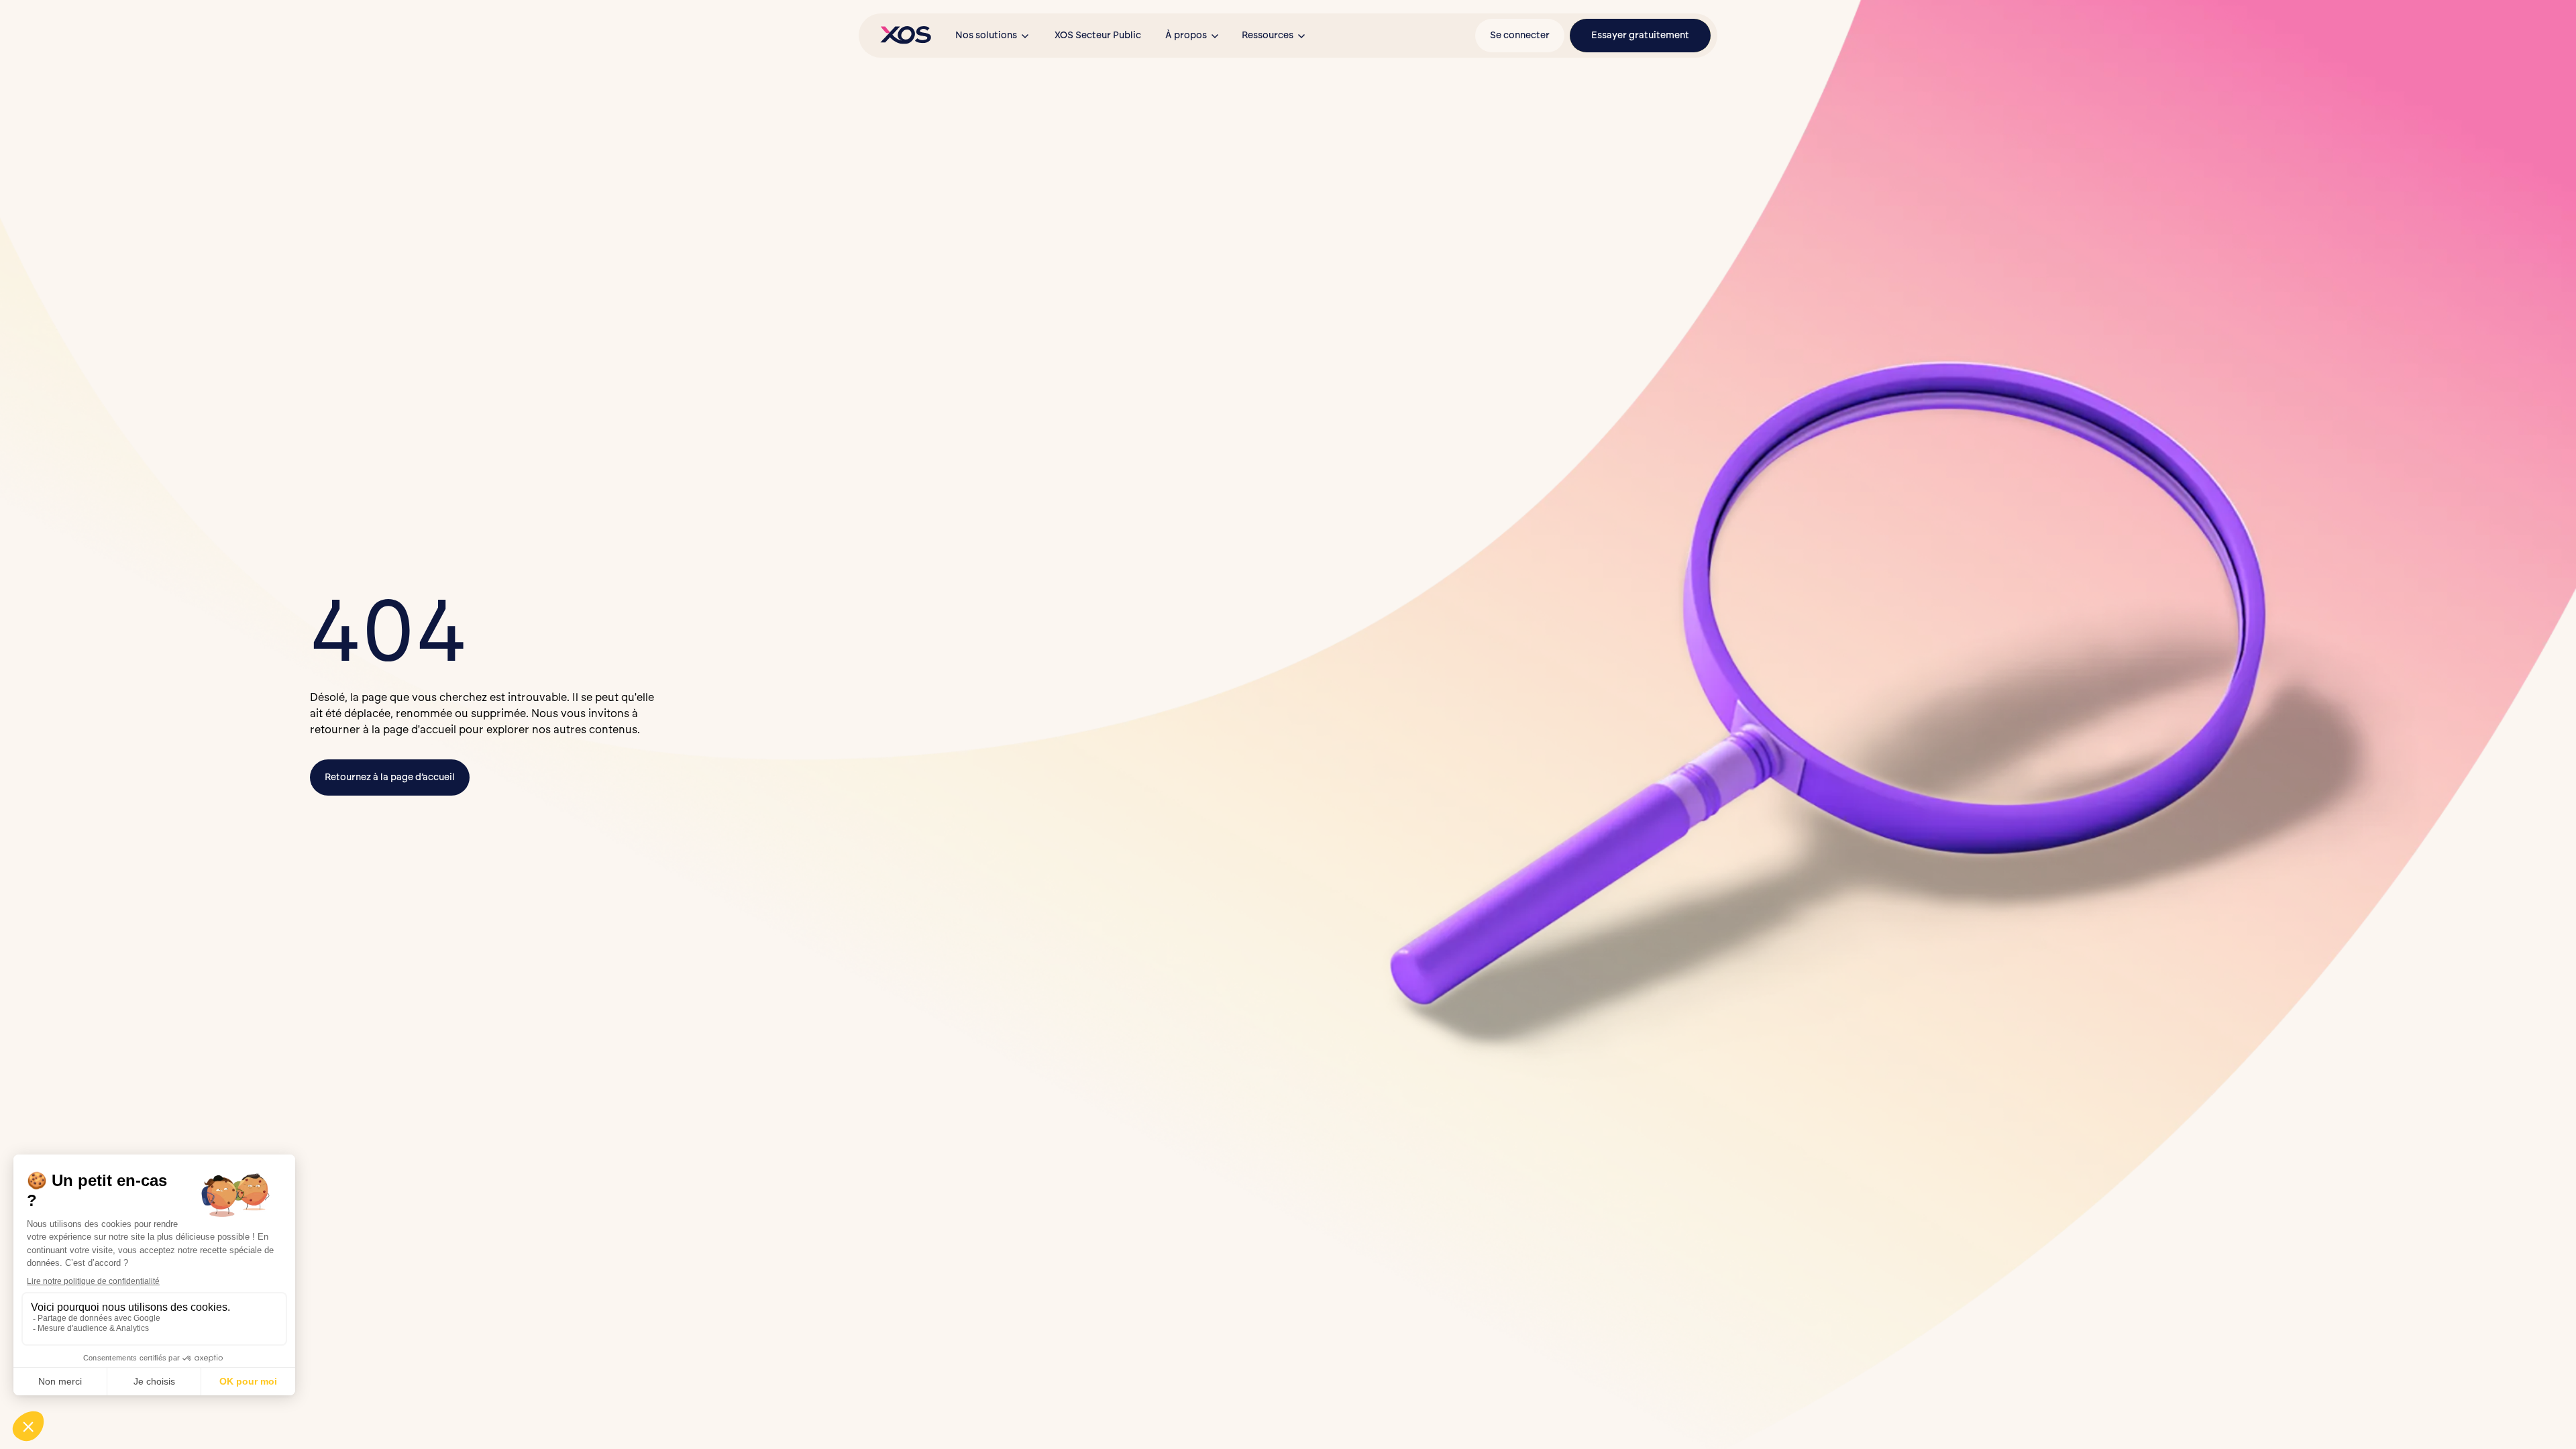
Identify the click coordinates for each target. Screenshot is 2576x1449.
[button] (993, 36)
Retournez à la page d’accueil (390, 777)
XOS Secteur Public (1098, 35)
